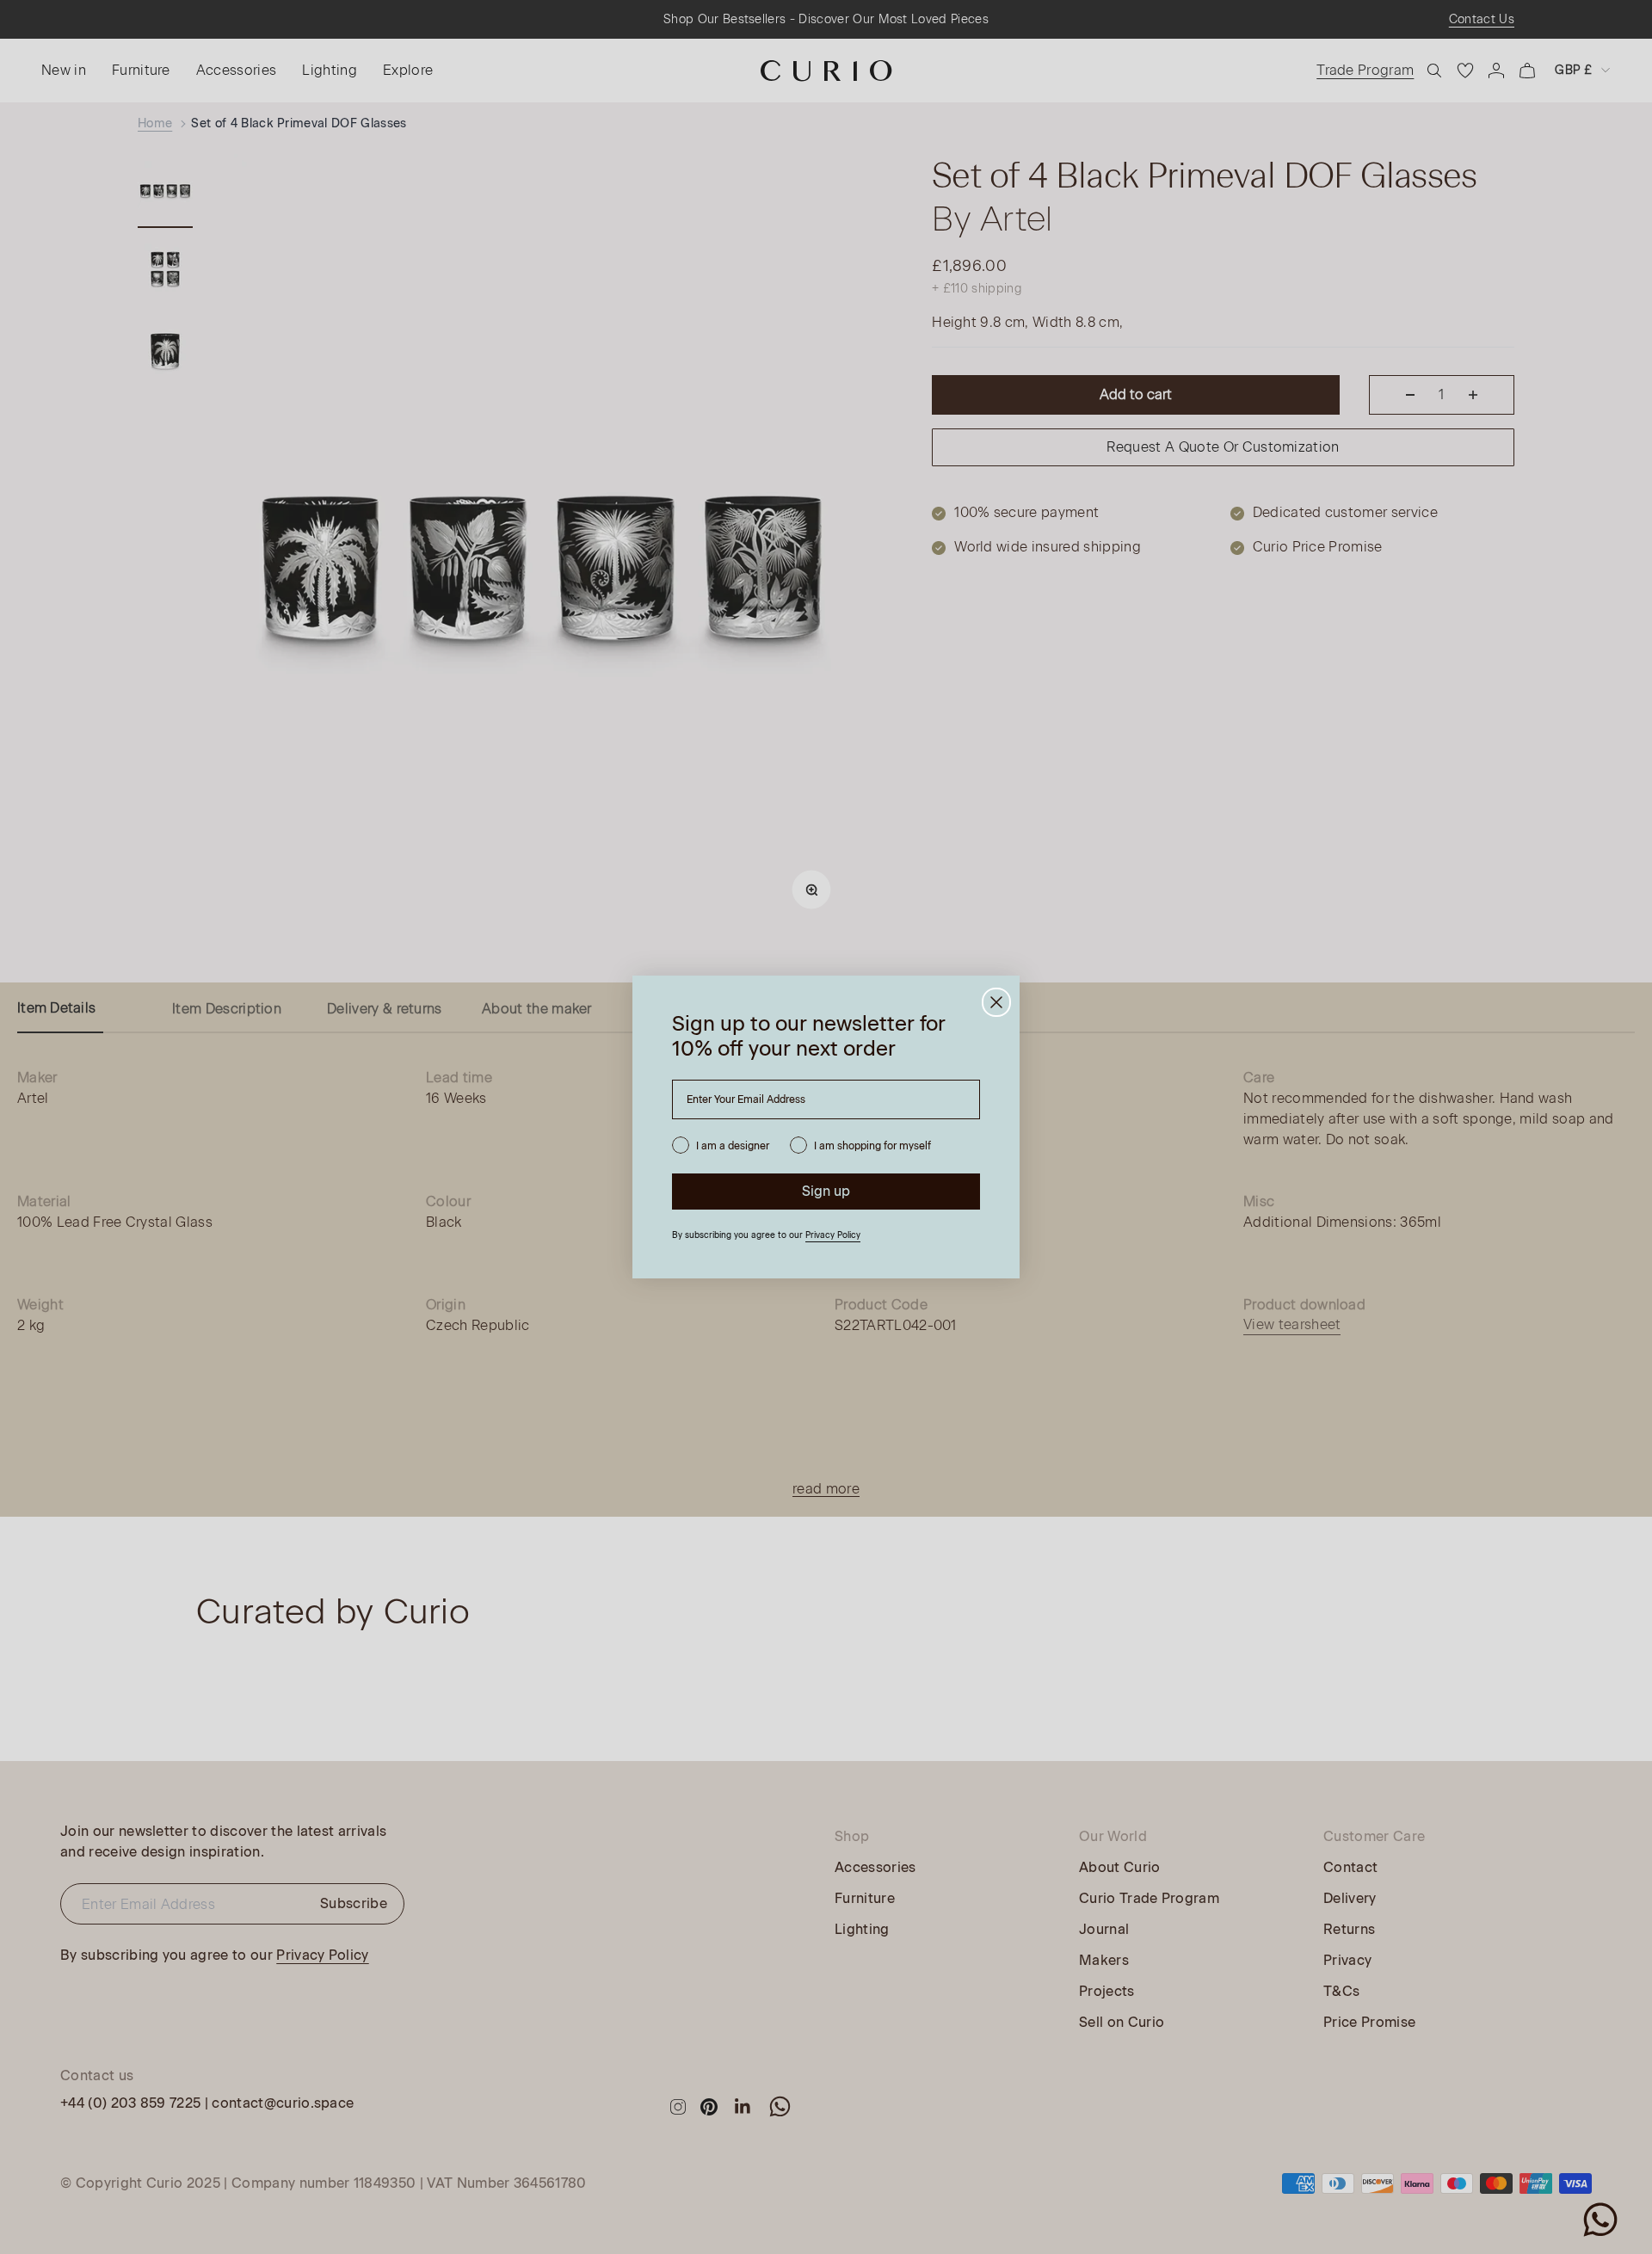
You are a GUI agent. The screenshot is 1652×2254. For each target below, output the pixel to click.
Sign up (826, 1191)
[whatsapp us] (1600, 2220)
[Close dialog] (996, 1002)
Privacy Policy (833, 1235)
